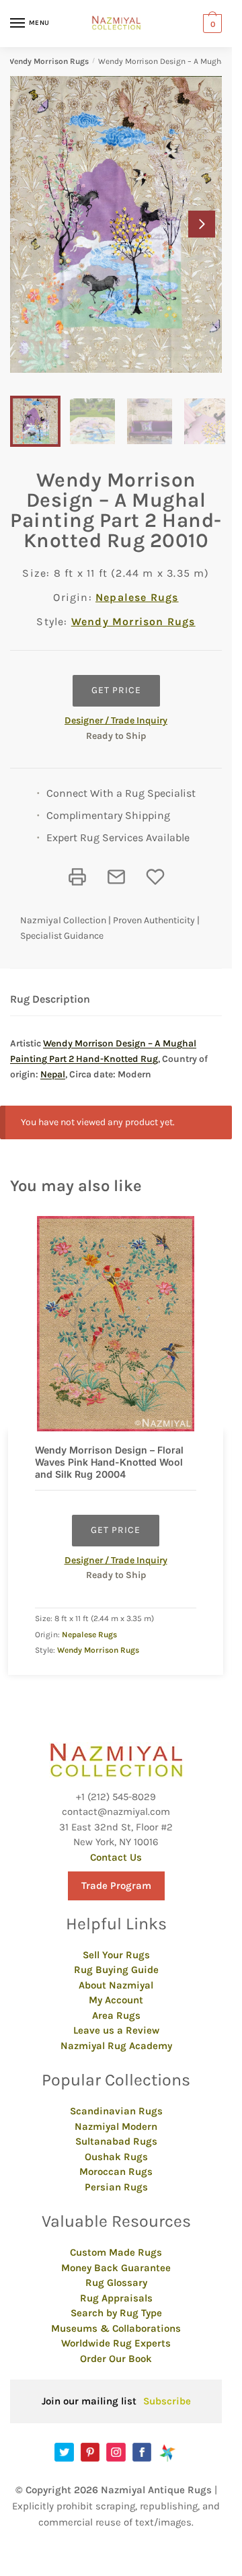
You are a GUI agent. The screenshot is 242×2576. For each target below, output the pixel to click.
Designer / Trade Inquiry (116, 720)
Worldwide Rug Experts (116, 2343)
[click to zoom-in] (116, 224)
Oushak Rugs (116, 2157)
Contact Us (116, 1857)
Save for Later (155, 877)
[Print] (77, 877)
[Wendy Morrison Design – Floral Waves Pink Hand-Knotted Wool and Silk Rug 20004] (116, 1324)
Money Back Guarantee (116, 2268)
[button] (202, 224)
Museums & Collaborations (116, 2328)
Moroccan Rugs (116, 2172)
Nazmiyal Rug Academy (116, 2046)
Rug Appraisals (116, 2298)
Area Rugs (116, 2015)
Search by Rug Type (116, 2313)
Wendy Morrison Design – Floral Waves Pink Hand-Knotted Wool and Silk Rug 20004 (109, 1462)
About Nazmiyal (116, 1985)
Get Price (116, 690)
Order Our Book (116, 2359)
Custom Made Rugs (116, 2252)
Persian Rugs (116, 2187)
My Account (116, 2000)
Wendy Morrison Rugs (48, 61)
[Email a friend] (116, 877)
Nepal (53, 1074)
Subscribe (167, 2401)
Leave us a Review (116, 2030)
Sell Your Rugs (116, 1955)
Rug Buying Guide (116, 1970)
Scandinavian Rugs (116, 2111)
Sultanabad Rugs (116, 2141)
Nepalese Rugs (137, 597)
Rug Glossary (116, 2283)
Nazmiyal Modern (116, 2126)
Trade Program (116, 1886)
